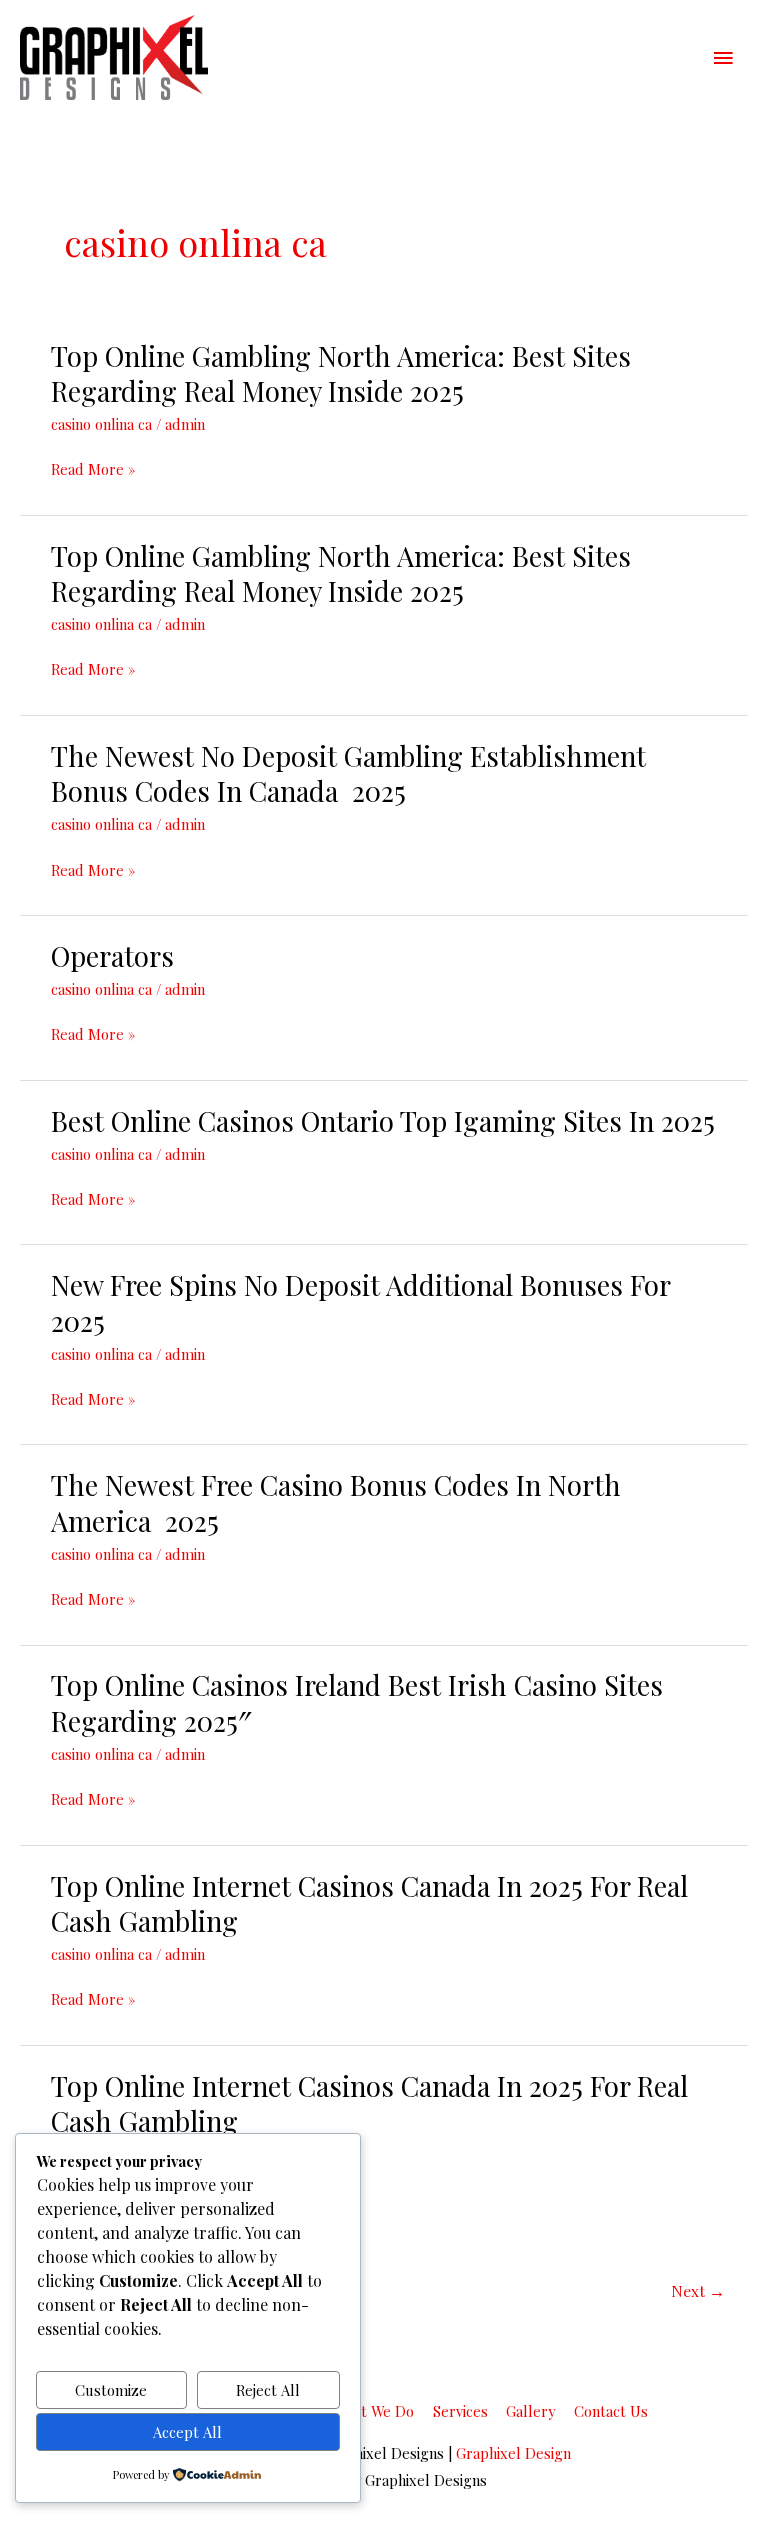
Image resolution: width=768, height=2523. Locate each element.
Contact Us (611, 2411)
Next (698, 2290)
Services (460, 2411)
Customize (111, 2390)
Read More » (93, 469)
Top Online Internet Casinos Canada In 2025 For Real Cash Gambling (369, 1903)
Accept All (187, 2432)
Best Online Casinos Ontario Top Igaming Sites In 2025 (383, 1120)
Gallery (530, 2411)
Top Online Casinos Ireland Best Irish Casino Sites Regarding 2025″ (357, 1702)
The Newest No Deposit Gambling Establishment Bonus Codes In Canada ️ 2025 (348, 773)
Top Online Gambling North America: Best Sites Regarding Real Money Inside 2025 (341, 373)
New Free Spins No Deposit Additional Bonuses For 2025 (360, 1302)
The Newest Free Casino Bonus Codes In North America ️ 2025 (336, 1502)
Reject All (268, 2390)
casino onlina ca (101, 424)
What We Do (373, 2411)
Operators (112, 955)
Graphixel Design (513, 2453)
